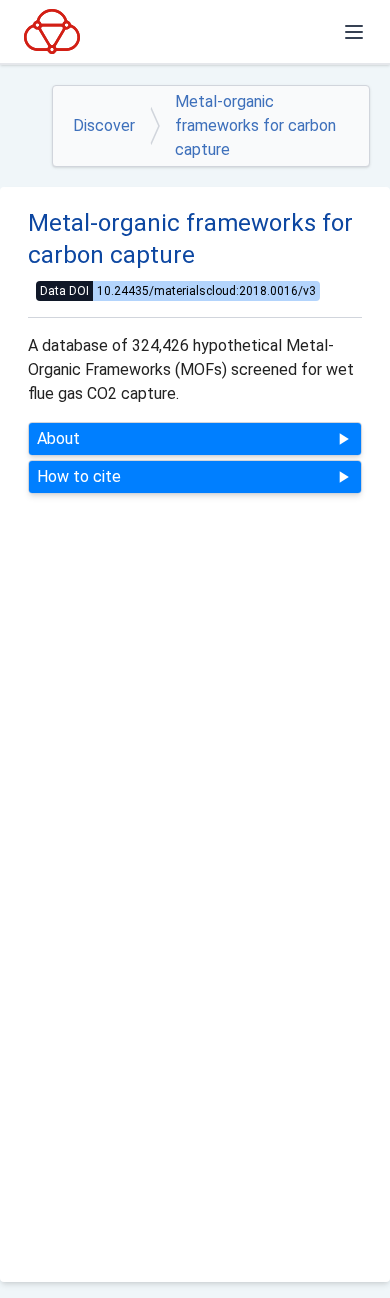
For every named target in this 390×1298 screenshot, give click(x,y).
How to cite (79, 476)
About (58, 438)
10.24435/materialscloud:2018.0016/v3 (208, 290)
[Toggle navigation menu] (354, 32)
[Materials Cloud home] (52, 31)
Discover (104, 125)
